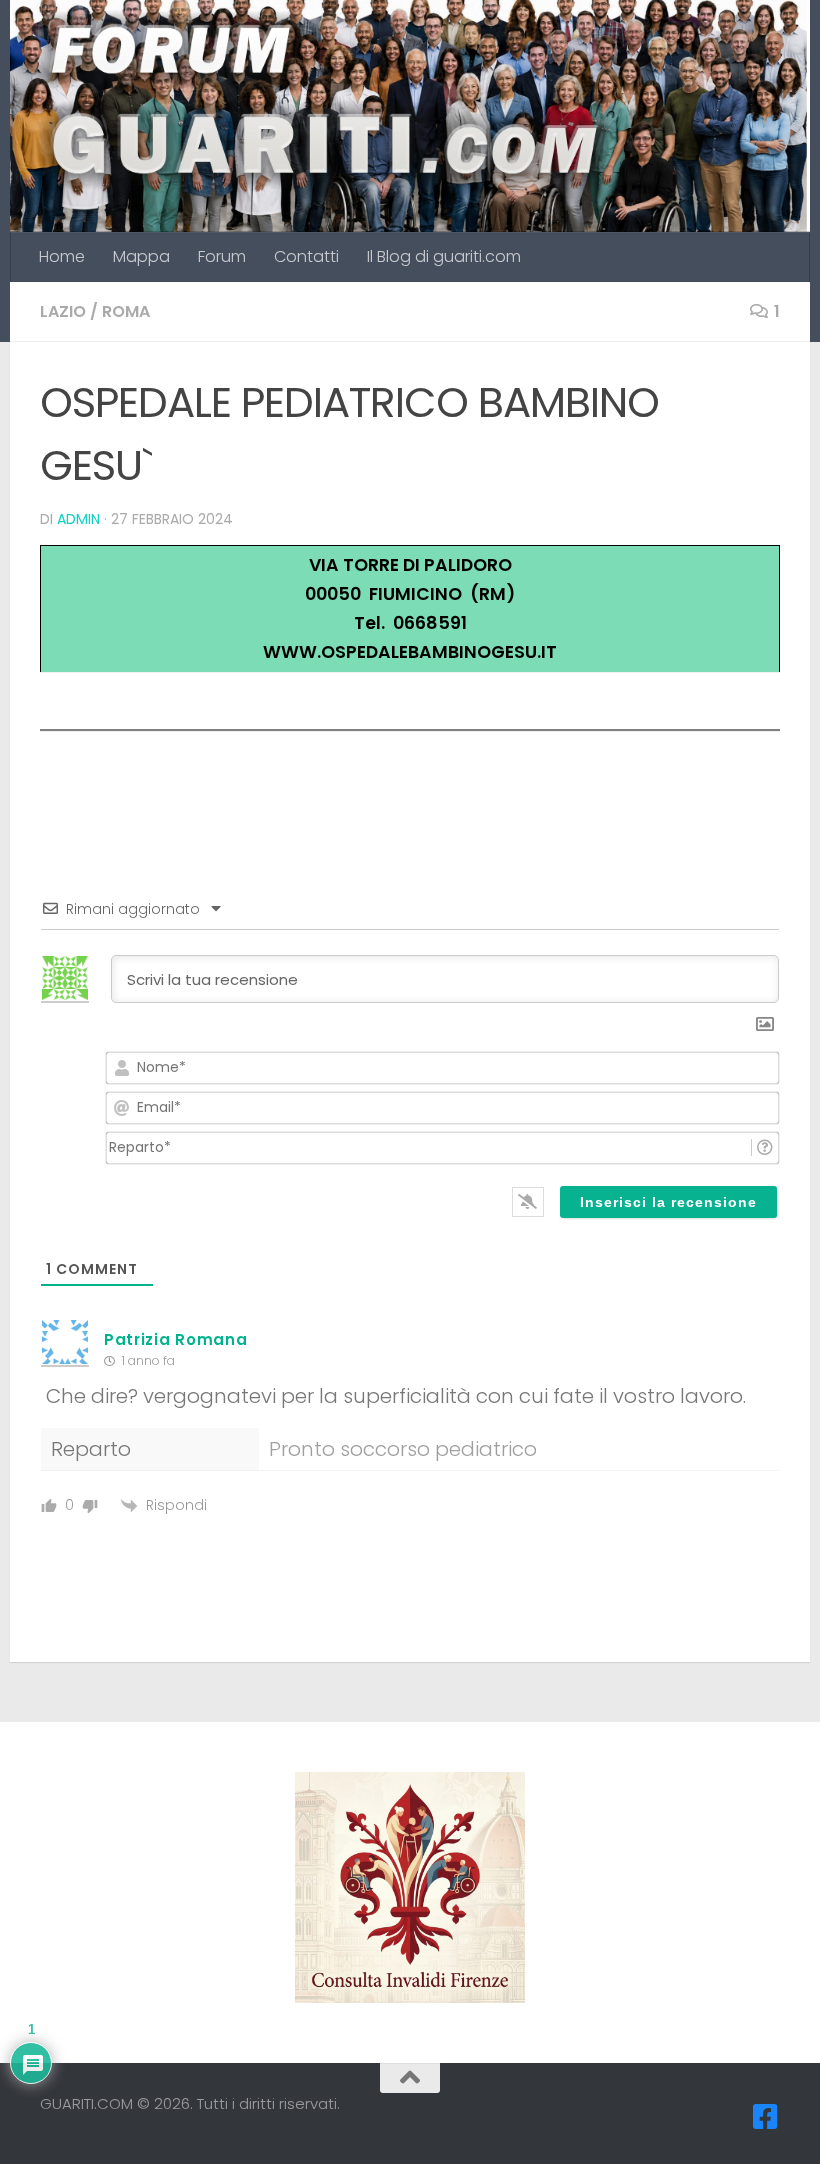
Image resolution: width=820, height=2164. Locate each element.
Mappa (141, 256)
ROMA (126, 311)
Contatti (306, 256)
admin (78, 519)
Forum (222, 256)
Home (62, 256)
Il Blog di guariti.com (444, 256)
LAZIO (63, 311)
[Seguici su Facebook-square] (766, 2117)
